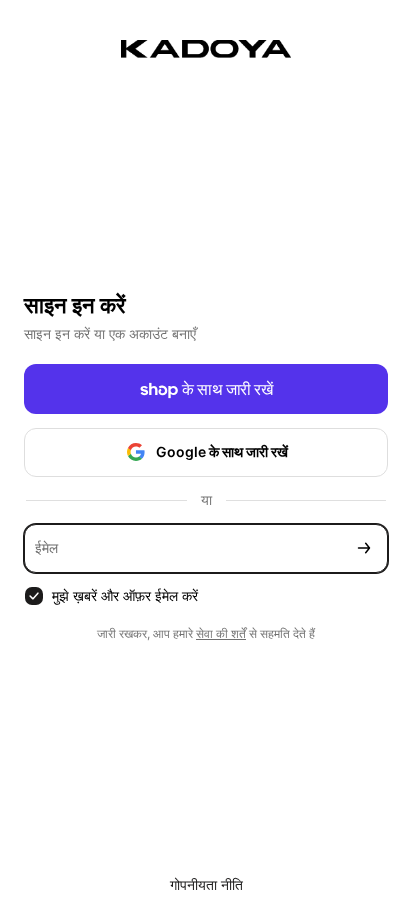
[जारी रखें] (364, 548)
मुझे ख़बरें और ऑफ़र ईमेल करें (125, 595)
